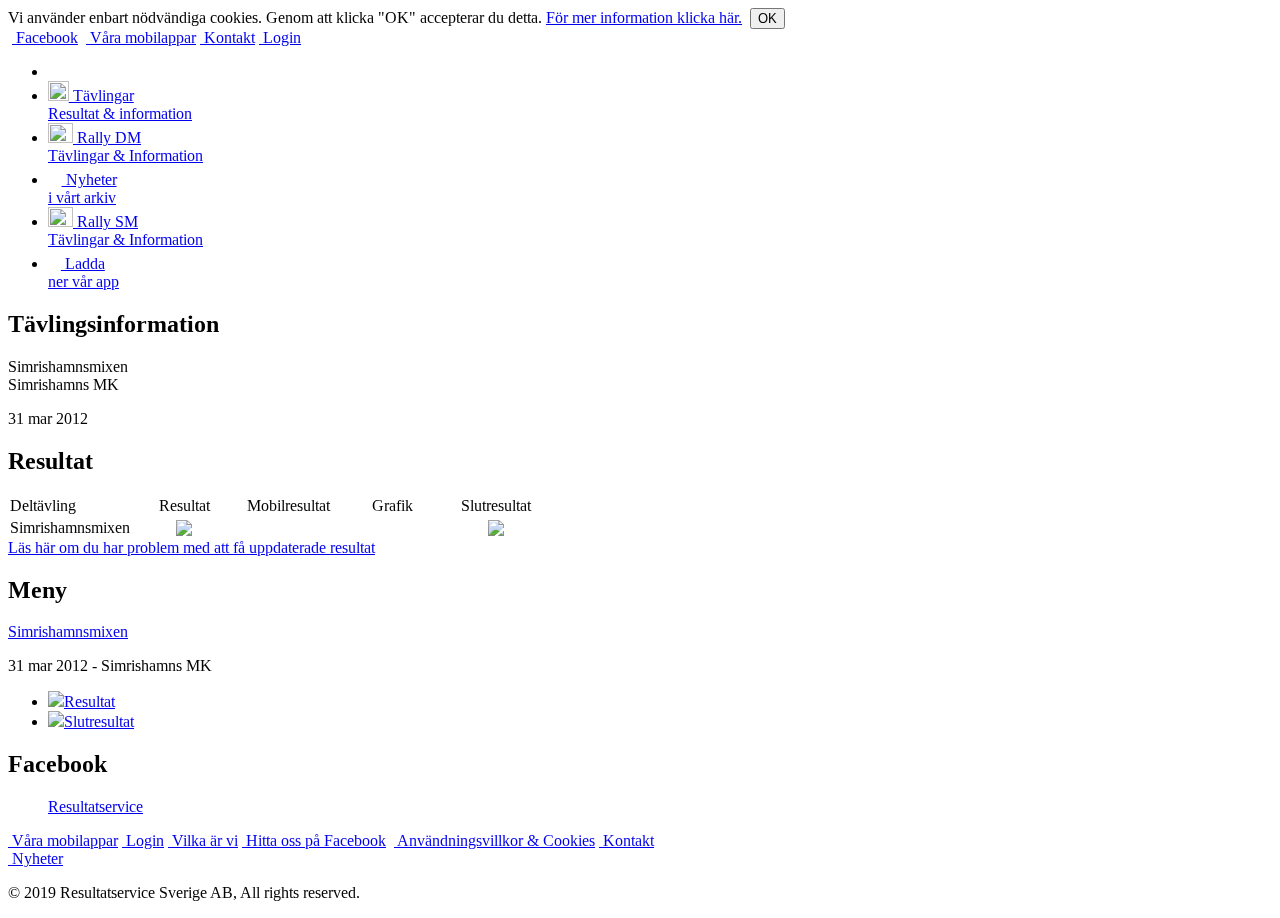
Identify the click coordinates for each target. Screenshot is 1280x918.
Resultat (89, 701)
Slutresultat (99, 721)
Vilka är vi (203, 840)
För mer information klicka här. (644, 17)
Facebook (45, 37)
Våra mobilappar (141, 37)
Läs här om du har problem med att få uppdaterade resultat (191, 547)
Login (280, 37)
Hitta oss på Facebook (314, 840)
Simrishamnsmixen (68, 631)
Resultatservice (95, 806)
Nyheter (35, 858)
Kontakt (227, 37)
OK (767, 18)
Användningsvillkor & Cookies (494, 840)
